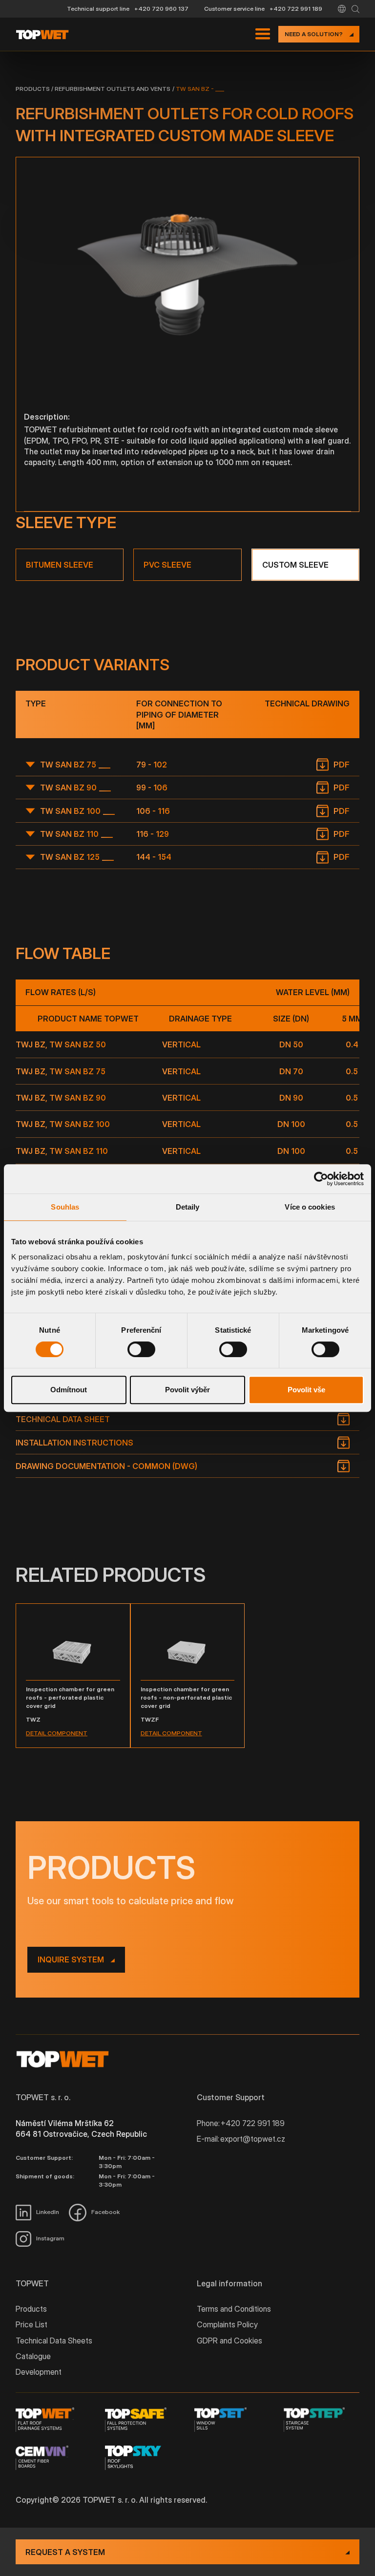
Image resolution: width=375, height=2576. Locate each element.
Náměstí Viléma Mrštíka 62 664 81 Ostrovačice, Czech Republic (81, 2129)
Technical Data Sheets (54, 2341)
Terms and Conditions (234, 2309)
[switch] (141, 1349)
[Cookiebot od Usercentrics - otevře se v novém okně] (321, 1179)
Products (33, 89)
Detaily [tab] (188, 1207)
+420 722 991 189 (296, 9)
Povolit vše (306, 1390)
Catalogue (33, 2356)
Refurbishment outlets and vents (113, 89)
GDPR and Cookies (229, 2341)
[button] (342, 9)
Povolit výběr (187, 1390)
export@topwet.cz (253, 2139)
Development (39, 2372)
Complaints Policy (227, 2324)
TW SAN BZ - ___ (200, 89)
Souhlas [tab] (65, 1207)
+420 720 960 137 (161, 9)
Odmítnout (69, 1390)
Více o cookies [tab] (310, 1207)
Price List (31, 2324)
